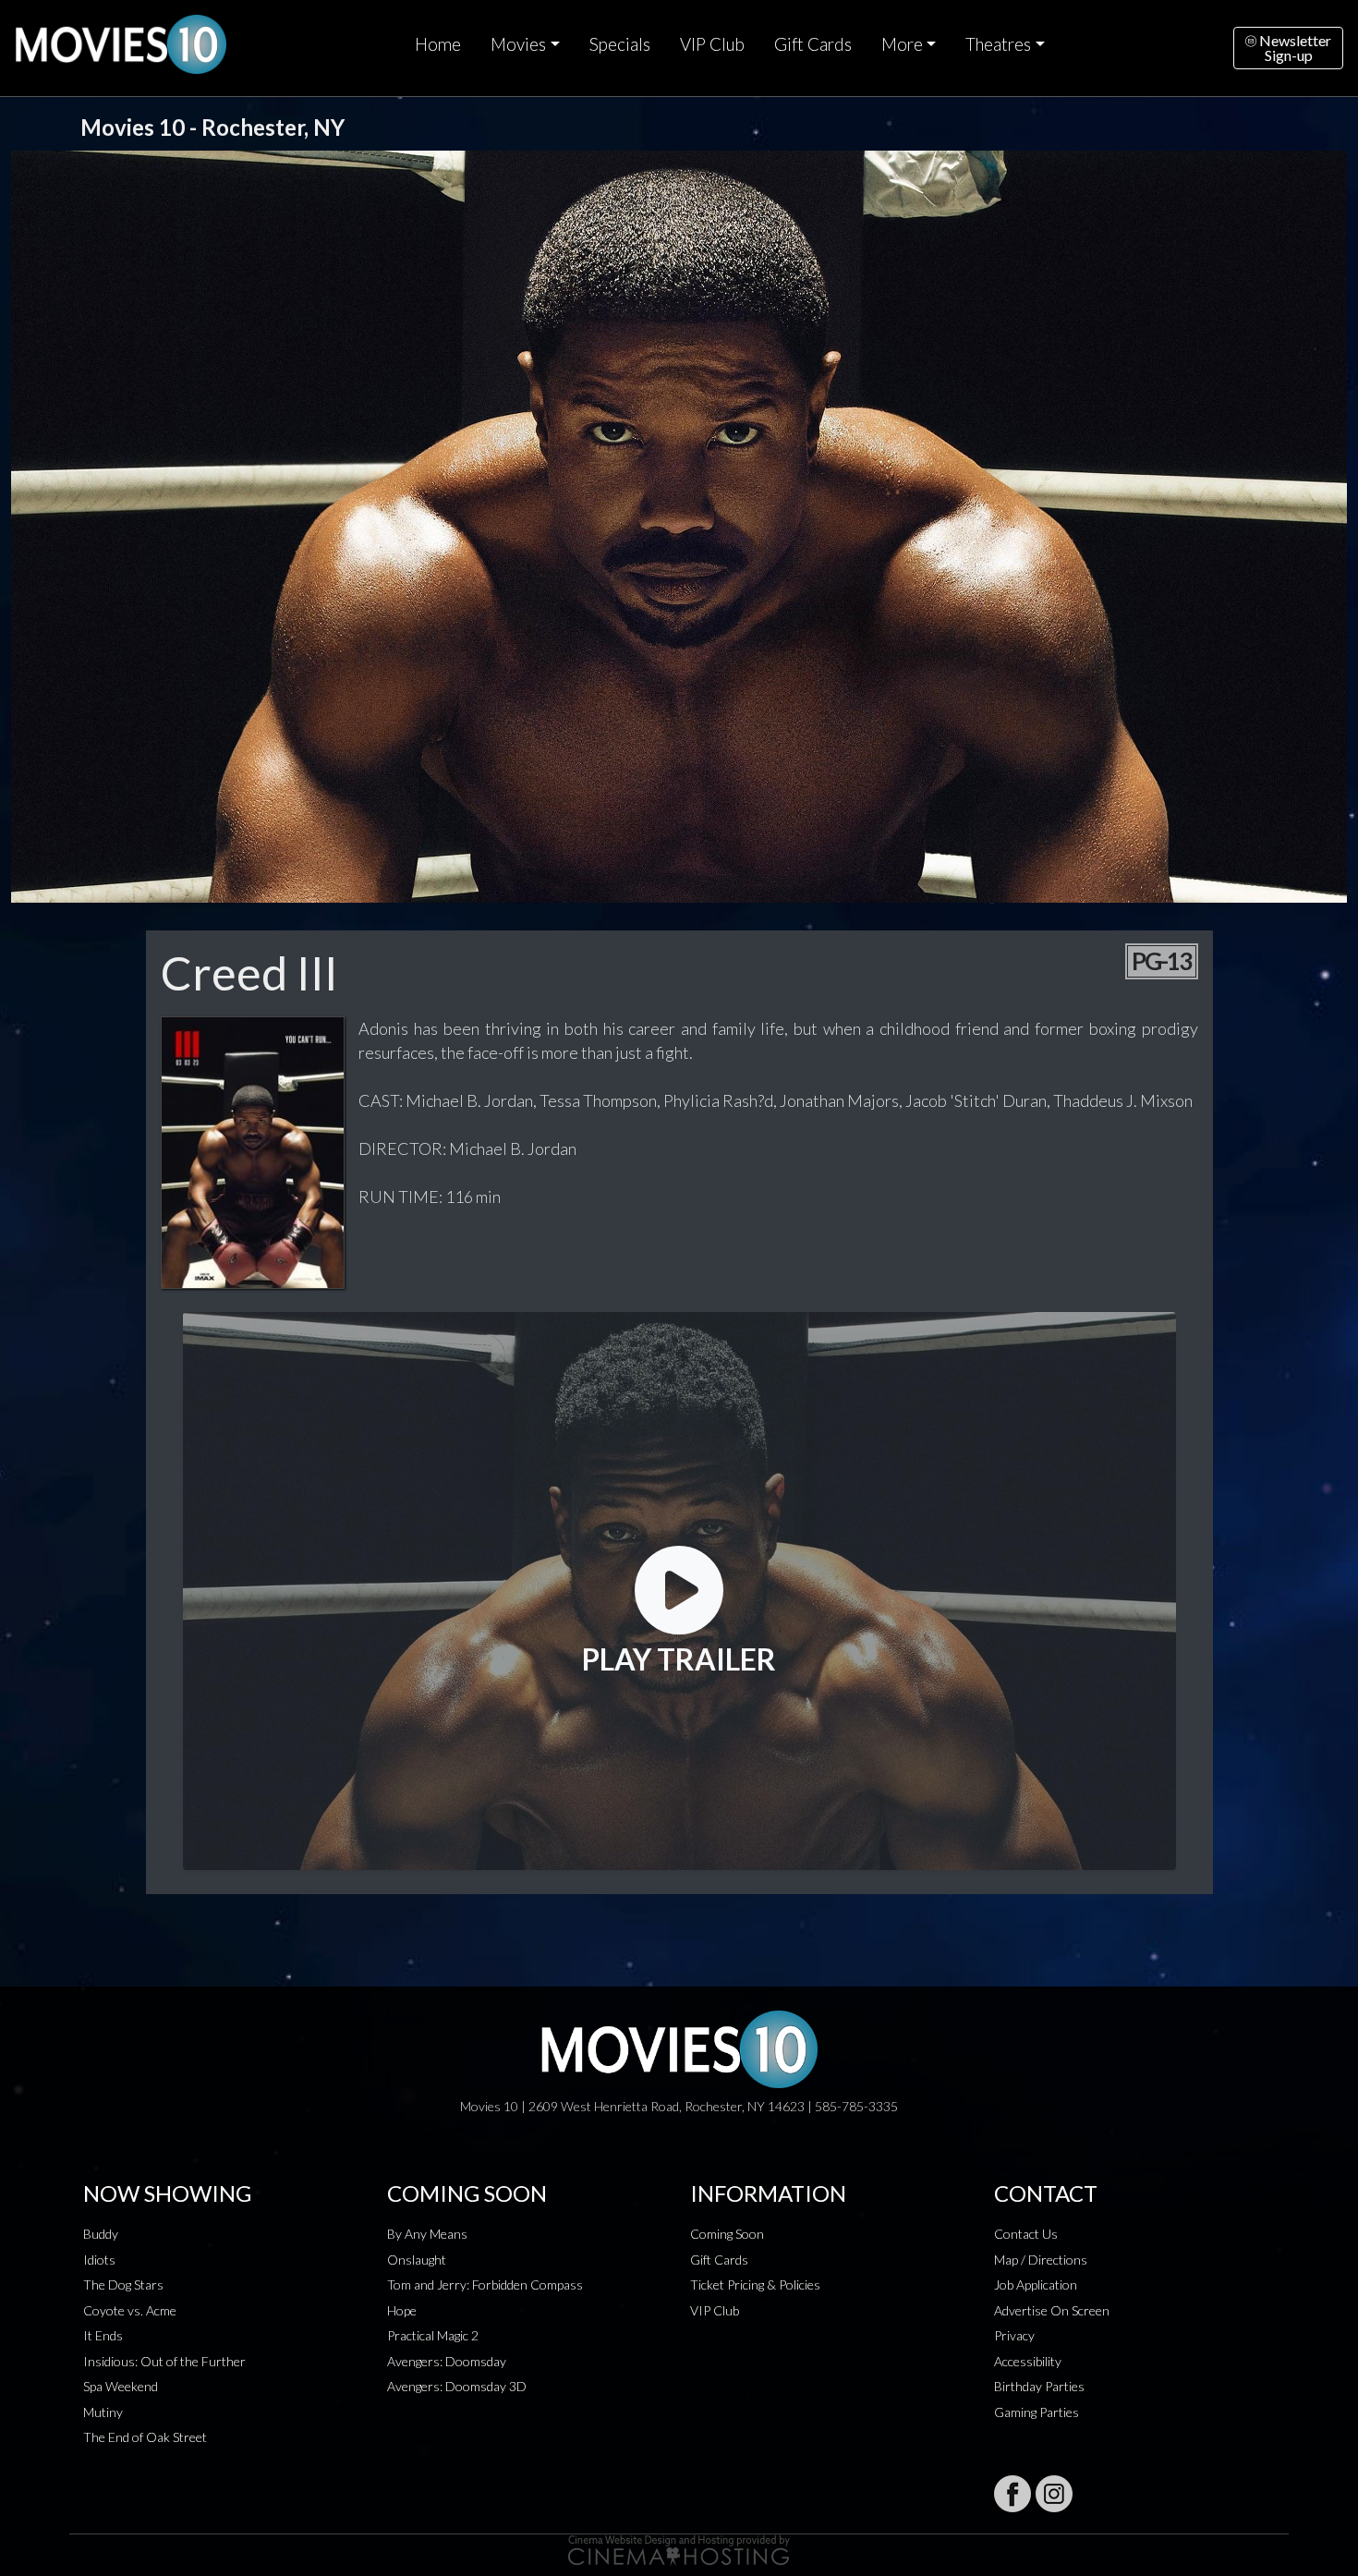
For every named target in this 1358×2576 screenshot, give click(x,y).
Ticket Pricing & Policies (755, 2284)
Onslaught (417, 2260)
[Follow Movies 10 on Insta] (1054, 2494)
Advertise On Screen (1052, 2310)
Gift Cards (813, 44)
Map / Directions (1041, 2260)
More (902, 44)
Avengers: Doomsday (447, 2361)
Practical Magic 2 (433, 2335)
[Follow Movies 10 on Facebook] (1012, 2494)
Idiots (99, 2260)
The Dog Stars (123, 2284)
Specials (620, 44)
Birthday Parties (1039, 2386)
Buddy (101, 2234)
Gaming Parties (1037, 2412)
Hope (402, 2310)
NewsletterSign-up (1294, 48)
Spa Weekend (121, 2386)
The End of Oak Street (145, 2437)
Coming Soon (727, 2234)
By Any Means (427, 2234)
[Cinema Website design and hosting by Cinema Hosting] (679, 2549)
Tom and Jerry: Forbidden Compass (485, 2284)
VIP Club (712, 44)
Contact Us (1026, 2234)
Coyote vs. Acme (130, 2310)
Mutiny (103, 2412)
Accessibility (1028, 2361)
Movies (518, 44)
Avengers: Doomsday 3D (457, 2386)
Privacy (1014, 2335)
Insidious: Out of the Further (164, 2361)
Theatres (998, 44)
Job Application (1036, 2284)
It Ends (103, 2335)
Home (438, 44)
